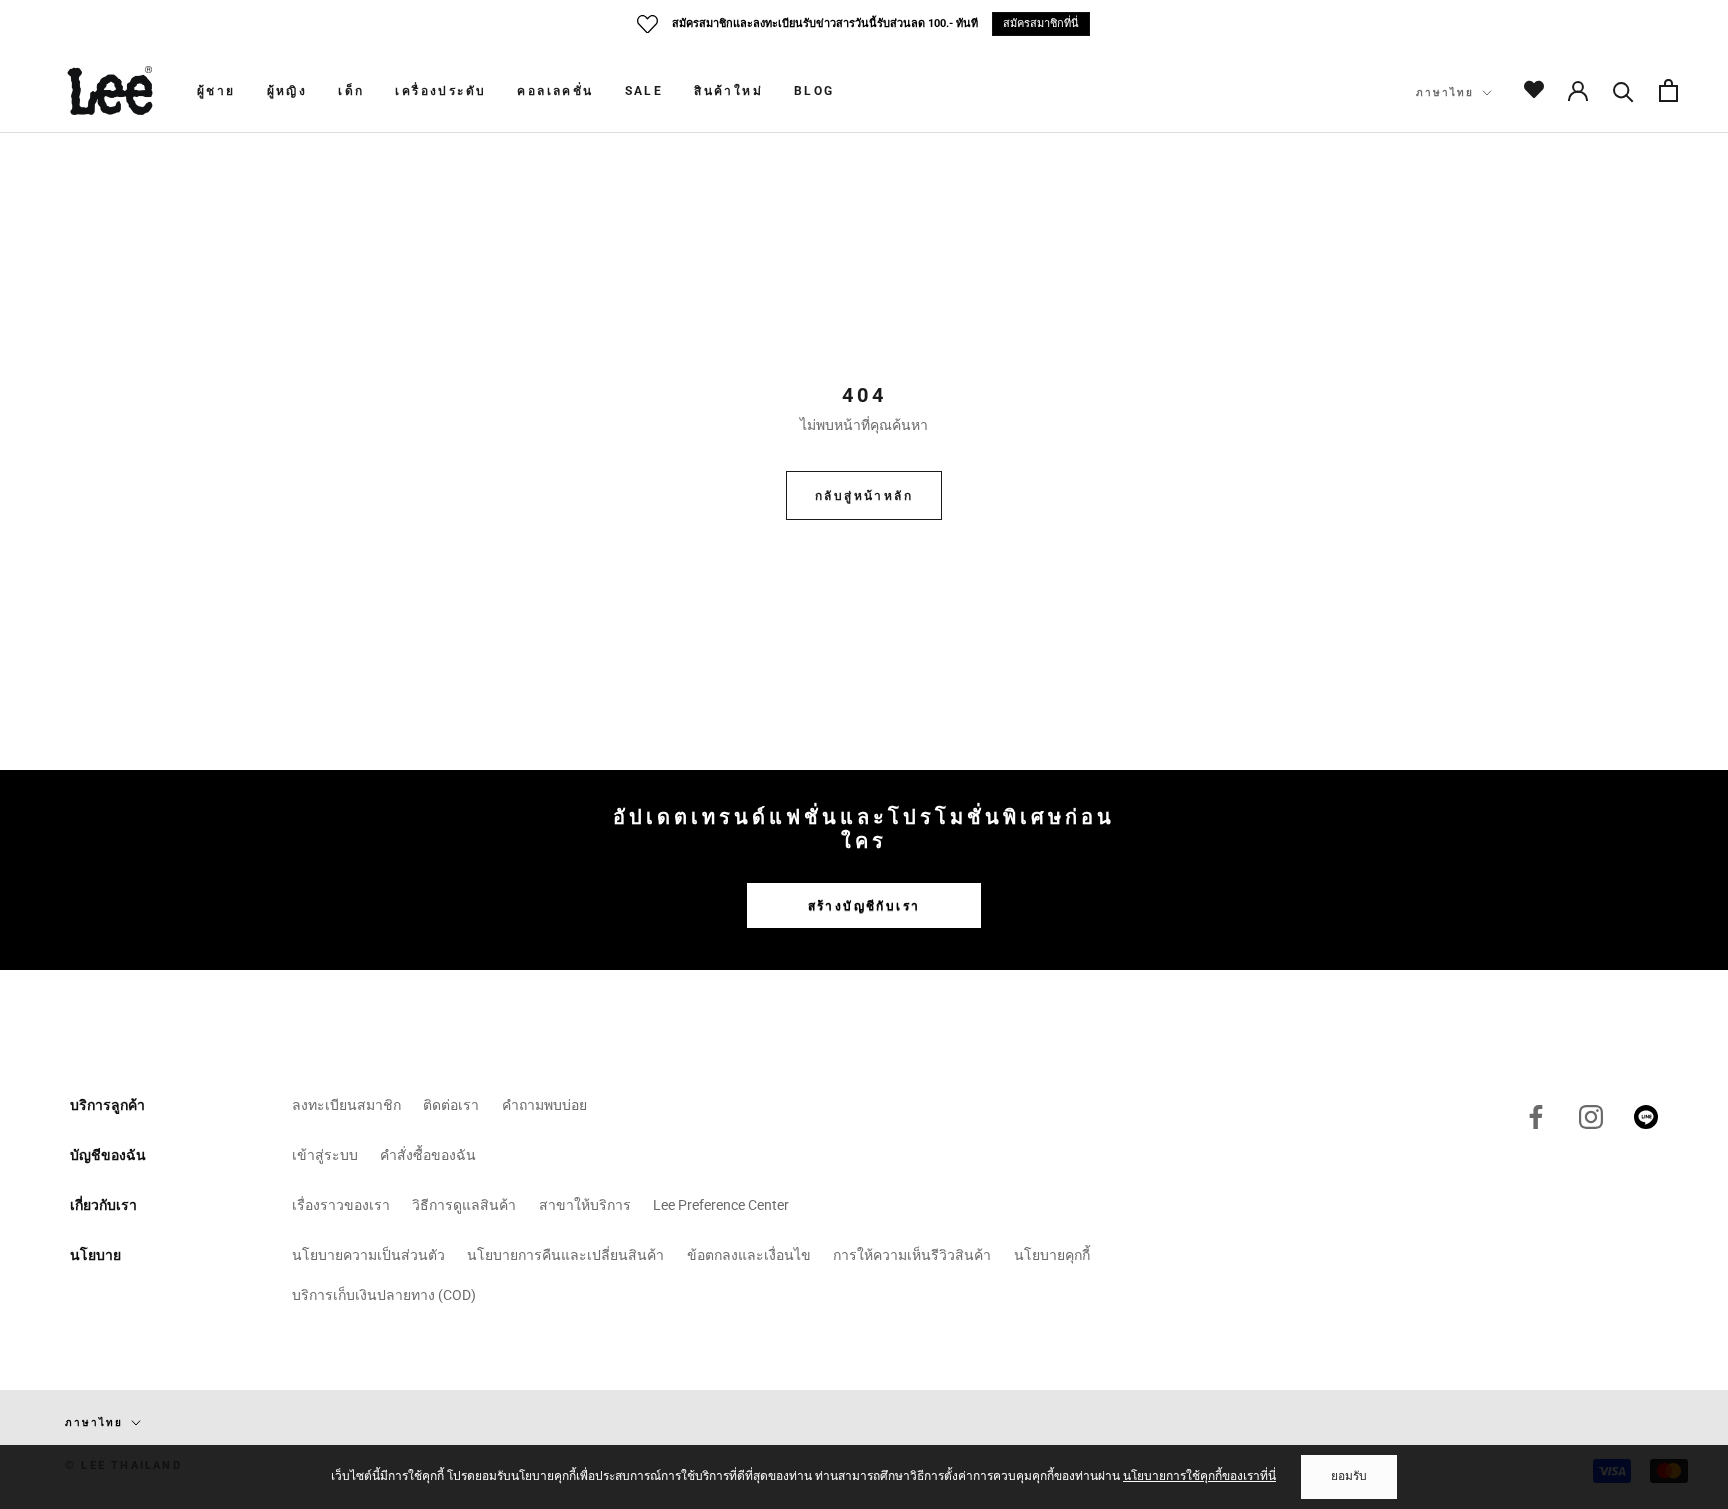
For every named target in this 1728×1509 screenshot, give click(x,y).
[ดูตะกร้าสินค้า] (1668, 90)
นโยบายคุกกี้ (1052, 1255)
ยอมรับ (1349, 1476)
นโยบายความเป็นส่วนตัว (368, 1255)
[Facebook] (1536, 1117)
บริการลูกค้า (107, 1105)
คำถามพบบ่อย (544, 1105)
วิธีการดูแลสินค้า (464, 1205)
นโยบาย (95, 1255)
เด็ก (351, 91)
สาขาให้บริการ (585, 1205)
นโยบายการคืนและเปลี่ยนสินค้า (565, 1255)
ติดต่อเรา (451, 1105)
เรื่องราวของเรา (341, 1205)
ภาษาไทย (1445, 92)
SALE (644, 91)
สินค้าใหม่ (728, 91)
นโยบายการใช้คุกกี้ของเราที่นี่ (1199, 1476)
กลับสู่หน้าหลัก (864, 496)
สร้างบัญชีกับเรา (864, 906)
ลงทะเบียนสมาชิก (346, 1105)
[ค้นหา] (1623, 90)
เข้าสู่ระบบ (325, 1155)
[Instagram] (1591, 1117)
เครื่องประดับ (440, 91)
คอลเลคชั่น (555, 91)
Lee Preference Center (721, 1205)
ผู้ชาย (216, 91)
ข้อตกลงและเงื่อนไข (749, 1255)
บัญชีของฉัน (108, 1155)
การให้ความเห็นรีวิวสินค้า (912, 1255)
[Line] (1646, 1117)
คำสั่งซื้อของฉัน (428, 1155)
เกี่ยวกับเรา (103, 1205)
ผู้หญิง (287, 91)
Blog (814, 91)
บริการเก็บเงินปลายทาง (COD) (384, 1295)
